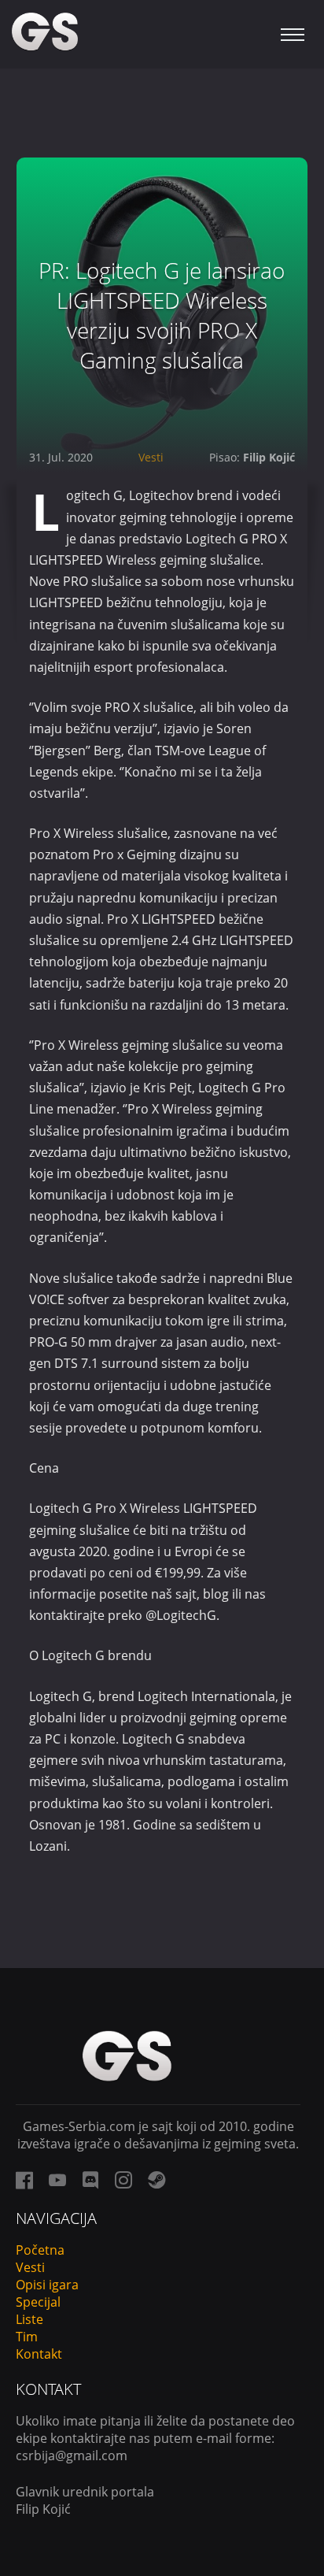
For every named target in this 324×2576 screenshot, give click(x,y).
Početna (40, 2250)
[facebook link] (24, 2180)
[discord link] (90, 2180)
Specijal (38, 2302)
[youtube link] (57, 2180)
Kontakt (39, 2354)
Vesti (151, 457)
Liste (29, 2319)
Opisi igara (47, 2285)
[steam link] (156, 2180)
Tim (27, 2337)
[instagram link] (123, 2180)
